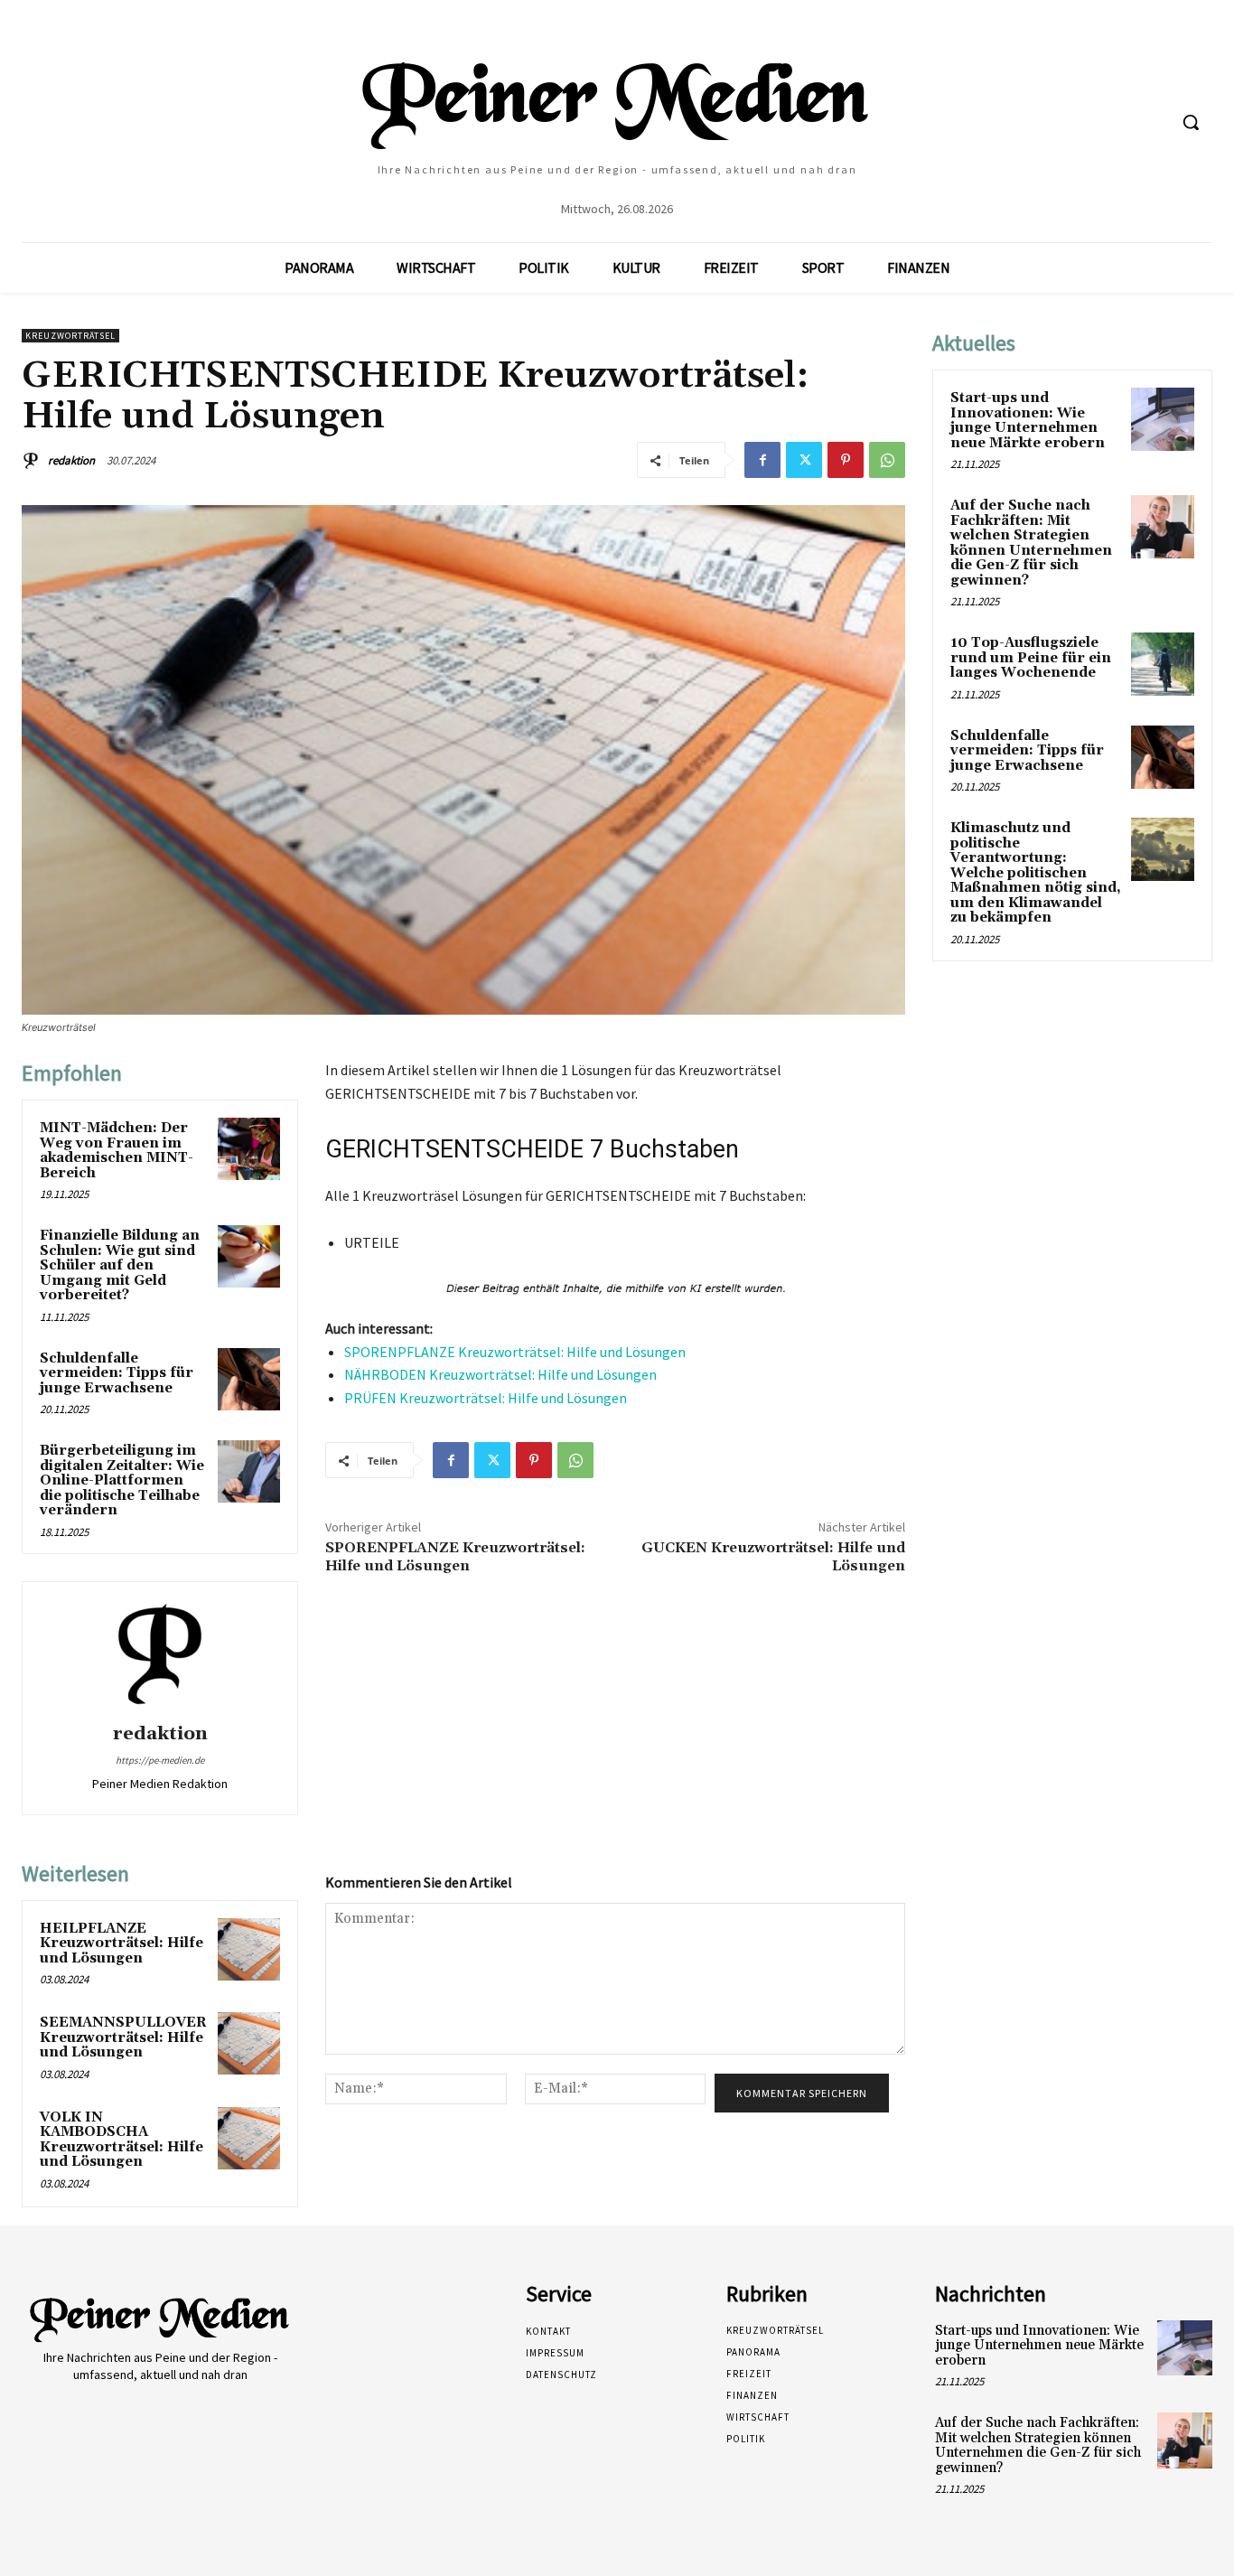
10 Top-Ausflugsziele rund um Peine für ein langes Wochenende (1031, 658)
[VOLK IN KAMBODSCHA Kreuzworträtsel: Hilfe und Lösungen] (249, 2138)
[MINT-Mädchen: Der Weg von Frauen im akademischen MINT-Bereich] (249, 1149)
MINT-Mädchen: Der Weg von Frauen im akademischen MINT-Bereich (117, 1151)
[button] (1191, 122)
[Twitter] (804, 460)
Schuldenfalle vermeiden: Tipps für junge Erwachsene (117, 1373)
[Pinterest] (846, 460)
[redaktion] (33, 461)
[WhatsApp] (887, 460)
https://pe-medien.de (160, 1760)
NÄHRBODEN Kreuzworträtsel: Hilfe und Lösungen (500, 1374)
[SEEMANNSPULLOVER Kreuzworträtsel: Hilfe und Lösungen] (249, 2043)
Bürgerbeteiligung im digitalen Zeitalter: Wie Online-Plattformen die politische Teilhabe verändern (122, 1480)
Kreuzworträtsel (70, 336)
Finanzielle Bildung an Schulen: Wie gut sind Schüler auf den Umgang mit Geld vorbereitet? (120, 1265)
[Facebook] (762, 460)
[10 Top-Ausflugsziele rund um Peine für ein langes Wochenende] (1163, 664)
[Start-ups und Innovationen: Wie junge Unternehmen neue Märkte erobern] (1163, 419)
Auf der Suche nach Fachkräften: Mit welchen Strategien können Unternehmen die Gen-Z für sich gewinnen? (1031, 543)
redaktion (71, 460)
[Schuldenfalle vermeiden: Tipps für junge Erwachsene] (249, 1379)
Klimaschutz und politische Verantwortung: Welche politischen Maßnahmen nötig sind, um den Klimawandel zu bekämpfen (1036, 873)
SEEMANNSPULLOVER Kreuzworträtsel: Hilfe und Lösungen (123, 2037)
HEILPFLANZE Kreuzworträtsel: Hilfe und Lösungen (122, 1944)
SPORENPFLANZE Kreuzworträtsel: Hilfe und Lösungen (515, 1352)
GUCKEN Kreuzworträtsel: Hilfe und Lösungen (773, 1556)
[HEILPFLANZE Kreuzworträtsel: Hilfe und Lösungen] (249, 1949)
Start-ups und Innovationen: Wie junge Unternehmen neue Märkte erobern (1028, 421)
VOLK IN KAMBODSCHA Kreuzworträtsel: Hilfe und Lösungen (122, 2140)
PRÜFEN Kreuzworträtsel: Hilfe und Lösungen (486, 1398)
